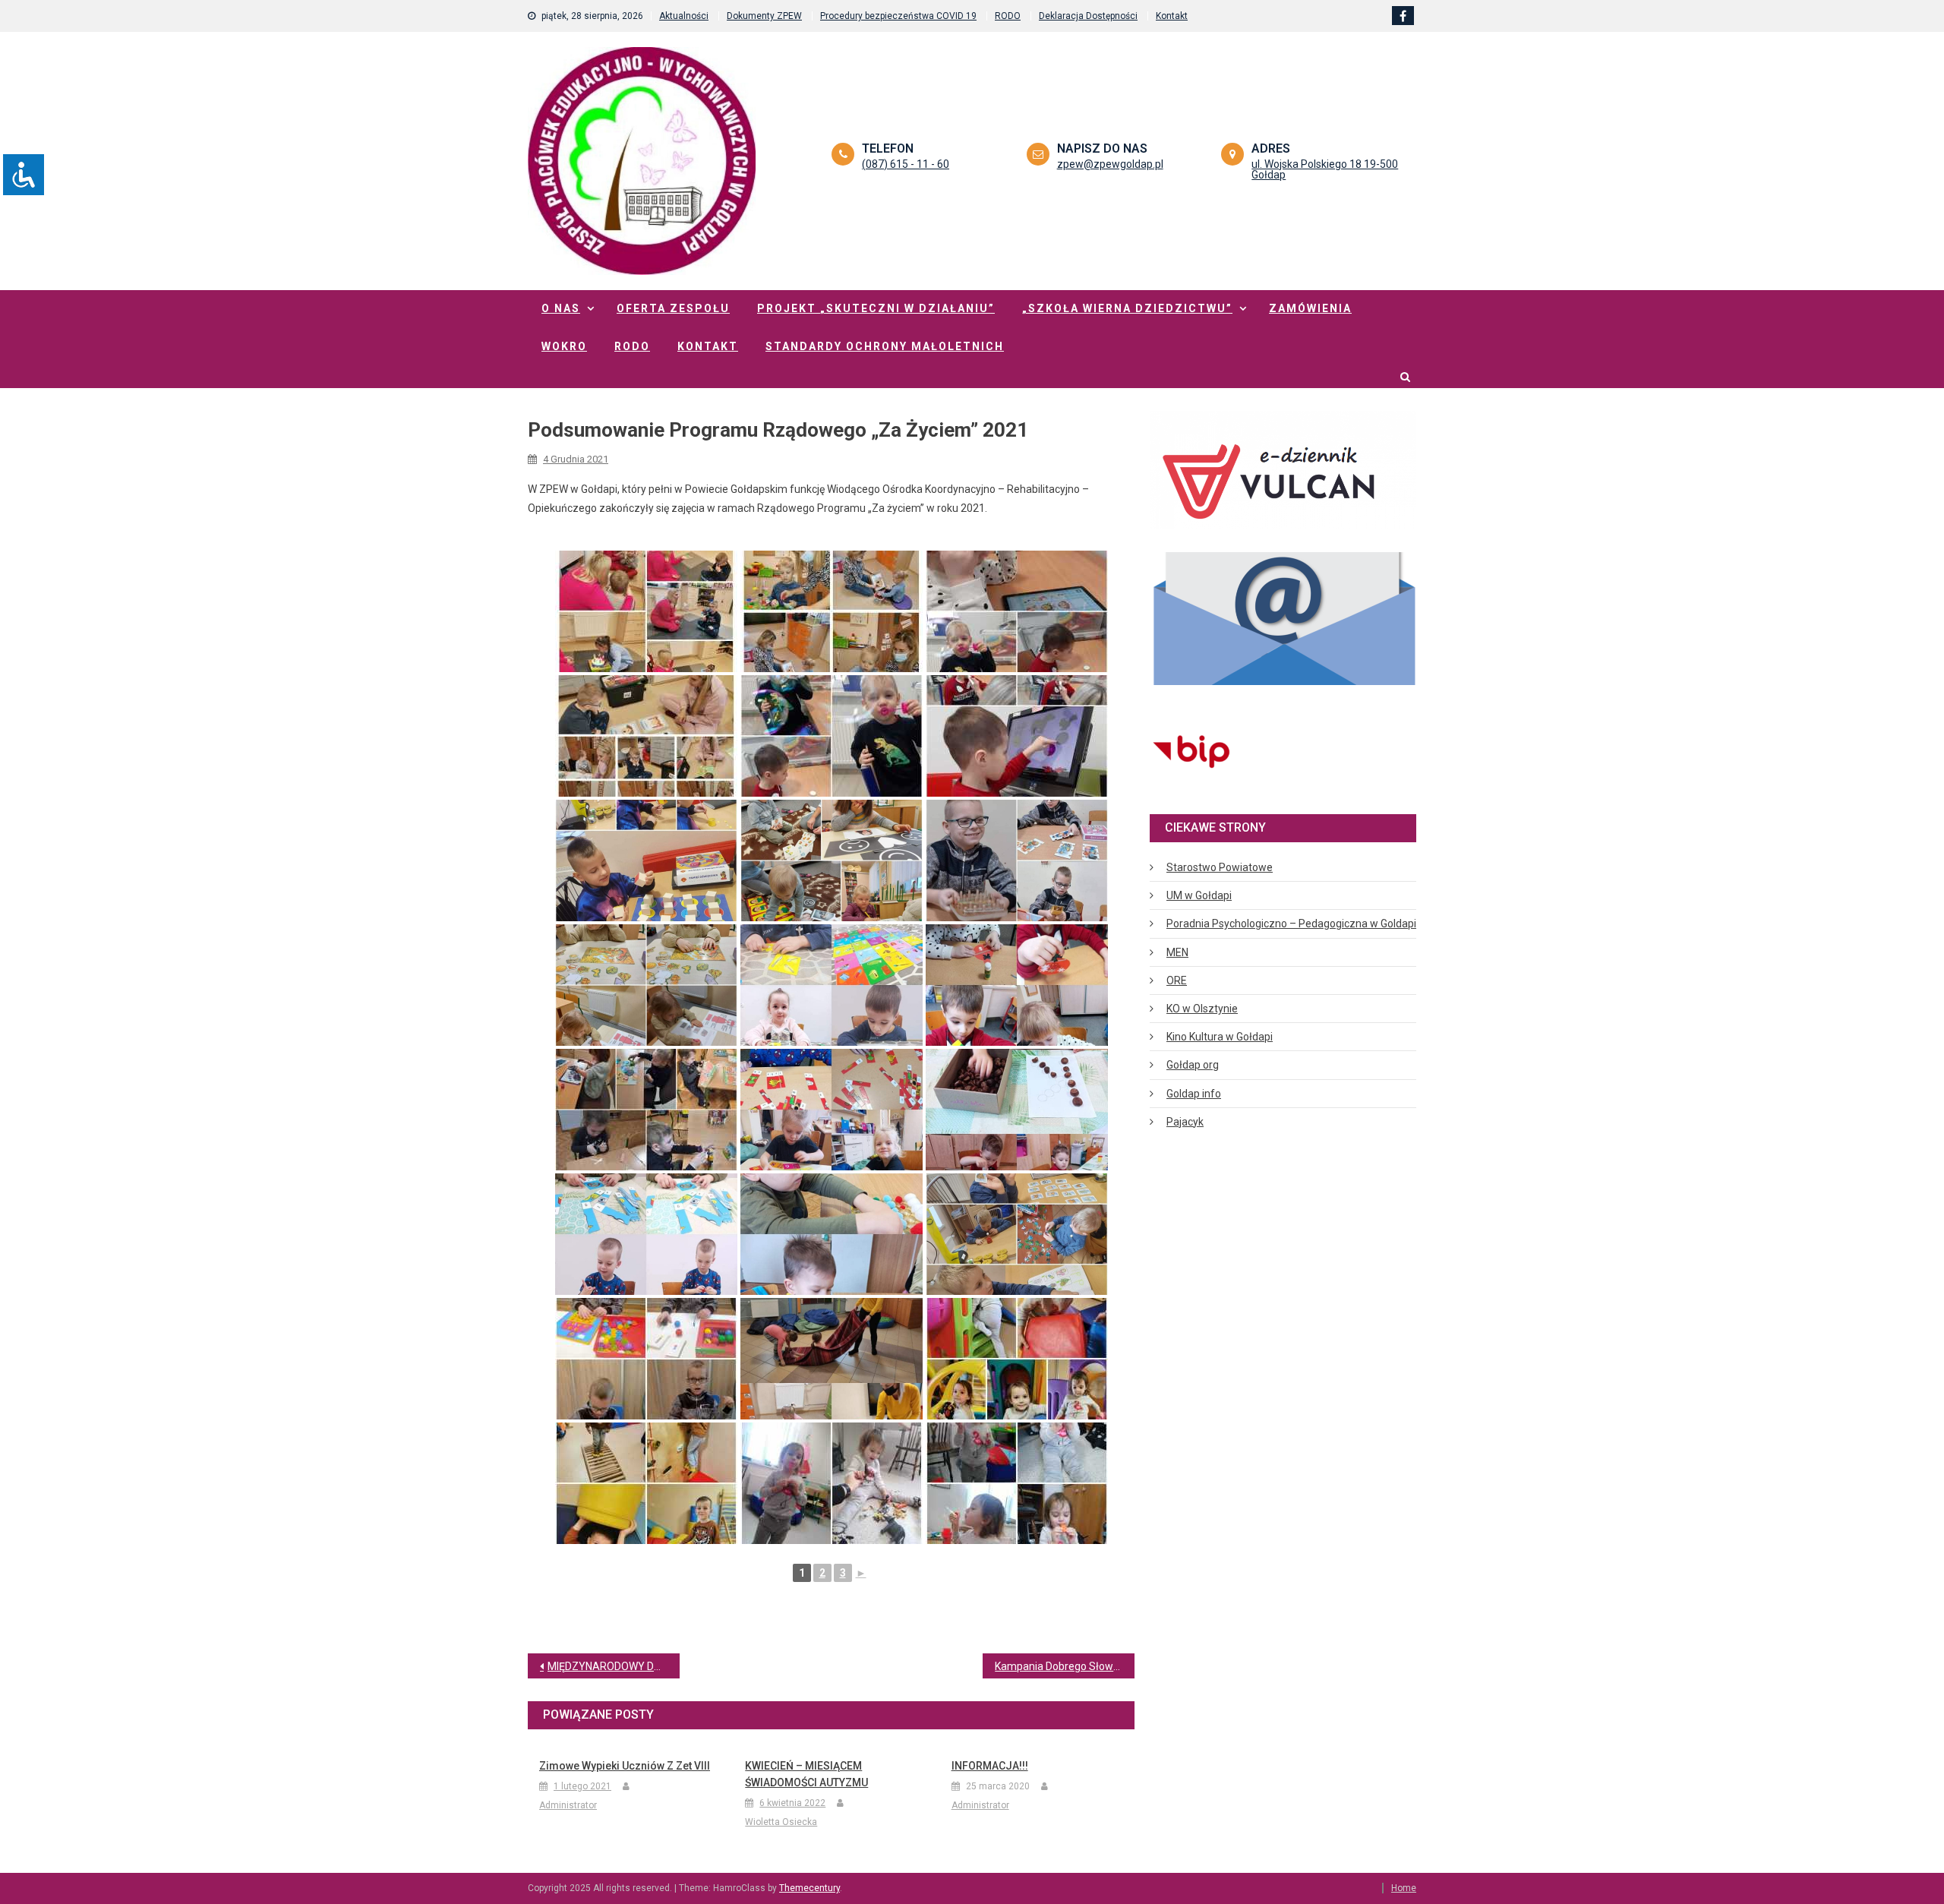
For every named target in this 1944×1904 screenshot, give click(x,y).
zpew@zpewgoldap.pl (1110, 164)
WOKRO (564, 346)
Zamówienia (1310, 308)
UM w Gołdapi (1199, 895)
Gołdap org (1193, 1065)
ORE (1177, 980)
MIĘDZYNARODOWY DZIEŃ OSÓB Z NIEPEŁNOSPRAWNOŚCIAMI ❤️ (614, 1666)
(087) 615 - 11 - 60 (906, 164)
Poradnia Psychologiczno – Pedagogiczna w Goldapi (1291, 924)
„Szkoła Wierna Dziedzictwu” (1127, 308)
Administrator (568, 1805)
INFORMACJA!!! (990, 1766)
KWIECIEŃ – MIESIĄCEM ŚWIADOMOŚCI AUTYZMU (806, 1774)
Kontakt (1172, 16)
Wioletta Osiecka (781, 1822)
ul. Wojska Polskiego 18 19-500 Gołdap (1325, 169)
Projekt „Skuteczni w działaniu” (876, 308)
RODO (1008, 16)
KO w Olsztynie (1202, 1009)
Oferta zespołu (673, 308)
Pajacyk (1185, 1122)
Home (1404, 1888)
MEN (1177, 952)
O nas (561, 308)
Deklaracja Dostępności (1088, 16)
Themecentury (809, 1888)
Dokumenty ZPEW (764, 16)
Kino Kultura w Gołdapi (1220, 1037)
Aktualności (684, 16)
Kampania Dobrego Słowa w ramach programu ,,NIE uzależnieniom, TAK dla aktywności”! (1065, 1666)
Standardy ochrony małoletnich (885, 346)
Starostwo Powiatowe (1220, 867)
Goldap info (1194, 1094)
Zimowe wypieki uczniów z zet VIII (625, 1766)
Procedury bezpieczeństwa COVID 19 (898, 16)
